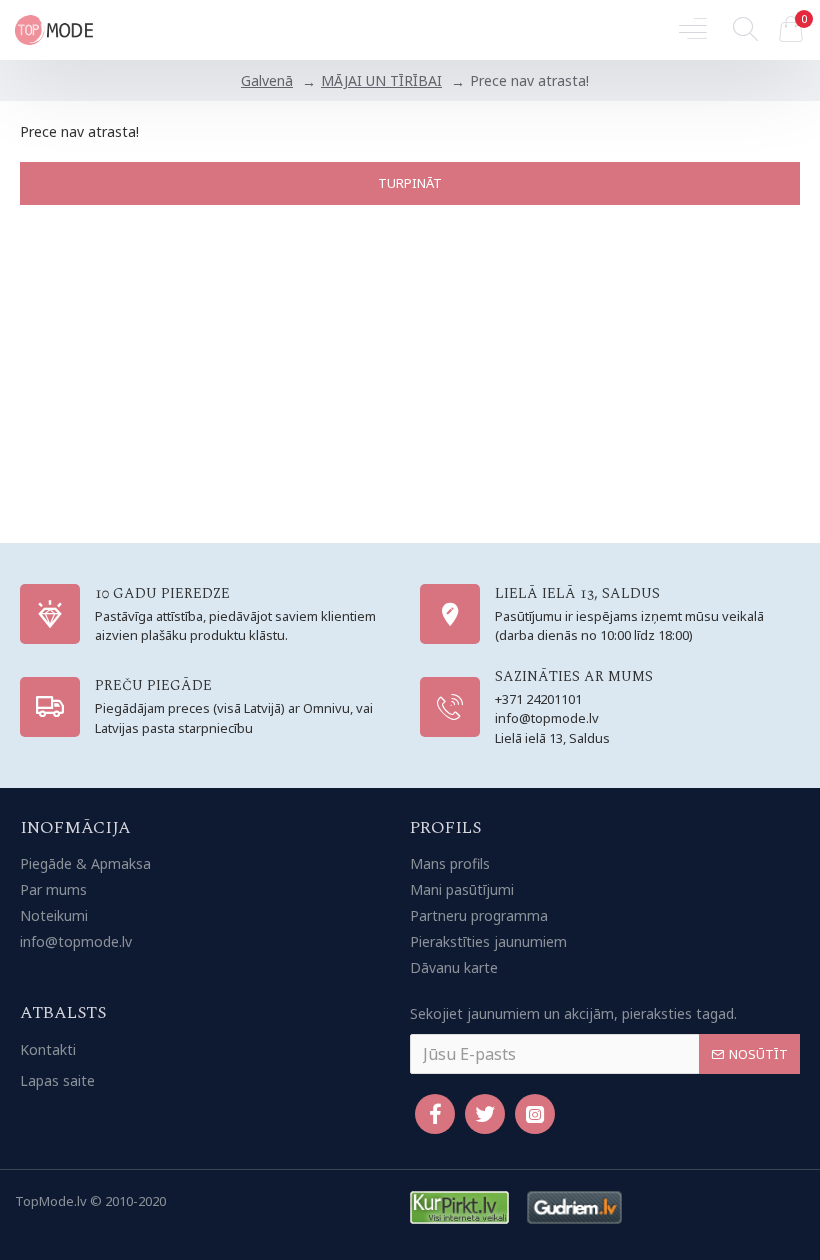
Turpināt (410, 183)
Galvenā (267, 80)
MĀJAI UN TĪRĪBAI (381, 80)
